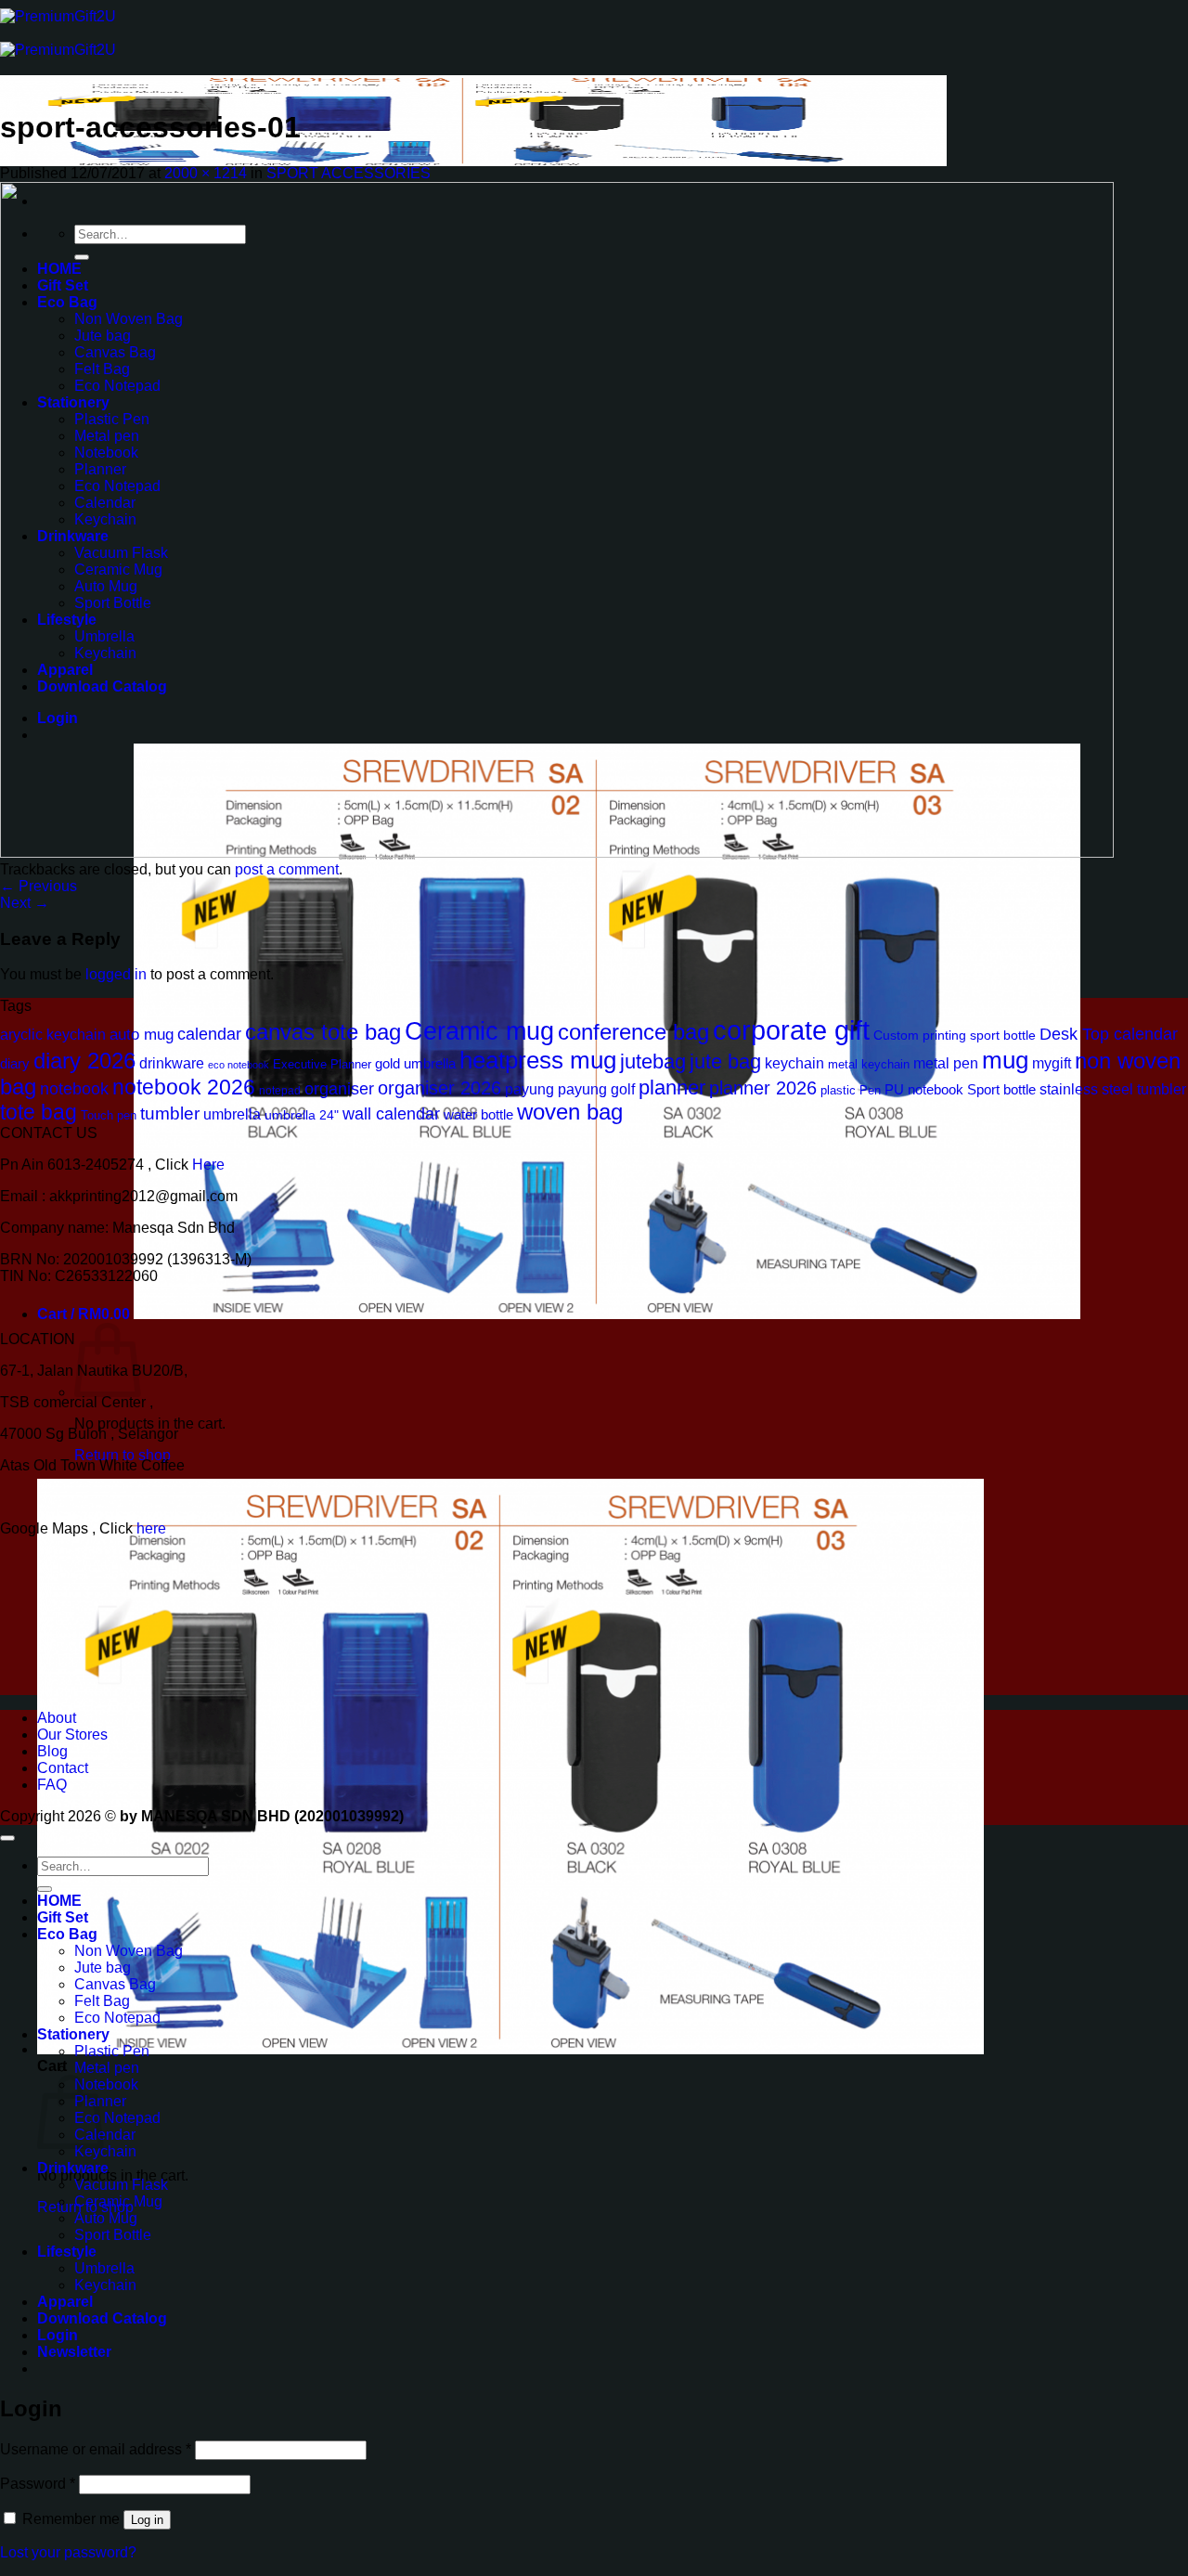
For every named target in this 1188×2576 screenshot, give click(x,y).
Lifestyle (67, 2252)
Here (208, 1165)
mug (1005, 1060)
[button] (559, 1314)
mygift (1052, 1063)
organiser (339, 1089)
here (153, 1528)
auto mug (142, 1035)
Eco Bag (67, 1934)
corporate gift (791, 1030)
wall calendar (391, 1114)
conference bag (633, 1032)
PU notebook (924, 1090)
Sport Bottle (113, 2235)
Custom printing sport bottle (955, 1035)
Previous (39, 886)
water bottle (478, 1115)
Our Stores (72, 1735)
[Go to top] (7, 1838)
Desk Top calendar (1109, 1034)
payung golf (596, 1089)
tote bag (39, 1112)
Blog (52, 1751)
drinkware (172, 1063)
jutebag (653, 1061)
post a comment (287, 869)
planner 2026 (763, 1088)
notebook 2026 (184, 1087)
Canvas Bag (115, 1984)
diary (15, 1064)
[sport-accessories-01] (557, 853)
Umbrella (104, 2268)
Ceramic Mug (118, 2201)
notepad (280, 1090)
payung (529, 1089)
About (57, 1718)
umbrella (232, 1114)
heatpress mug (538, 1060)
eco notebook (239, 1065)
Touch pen (109, 1115)
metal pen (946, 1063)
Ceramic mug (479, 1031)
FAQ (52, 1785)
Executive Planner (322, 1065)
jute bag (725, 1061)
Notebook (106, 2084)
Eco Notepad (117, 2018)
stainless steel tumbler (1113, 1089)
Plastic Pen (112, 2051)
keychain (794, 1063)
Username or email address (96, 2449)
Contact (63, 1768)
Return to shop (123, 1455)
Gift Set (63, 1917)
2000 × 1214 (206, 173)
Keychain (105, 2151)
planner (672, 1087)
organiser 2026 (439, 1088)
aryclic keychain (53, 1035)
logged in (116, 974)
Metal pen (107, 2068)
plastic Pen (851, 1090)
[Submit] (45, 1889)
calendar (209, 1034)
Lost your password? (68, 2552)
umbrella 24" (302, 1115)
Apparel (65, 2302)
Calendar (105, 2135)
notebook (74, 1089)
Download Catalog (102, 2318)
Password (38, 2484)
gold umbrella (415, 1063)
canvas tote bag (323, 1032)
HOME (59, 1901)
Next (25, 903)
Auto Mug (106, 2218)
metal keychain (869, 1064)
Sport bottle (1001, 1090)
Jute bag (103, 1968)
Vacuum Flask (121, 2185)
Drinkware (73, 2168)
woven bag (570, 1112)
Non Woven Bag (129, 1951)
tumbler (170, 1113)
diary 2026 (84, 1061)
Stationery (73, 2034)
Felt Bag (102, 2001)
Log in (147, 2520)
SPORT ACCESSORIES (349, 173)
